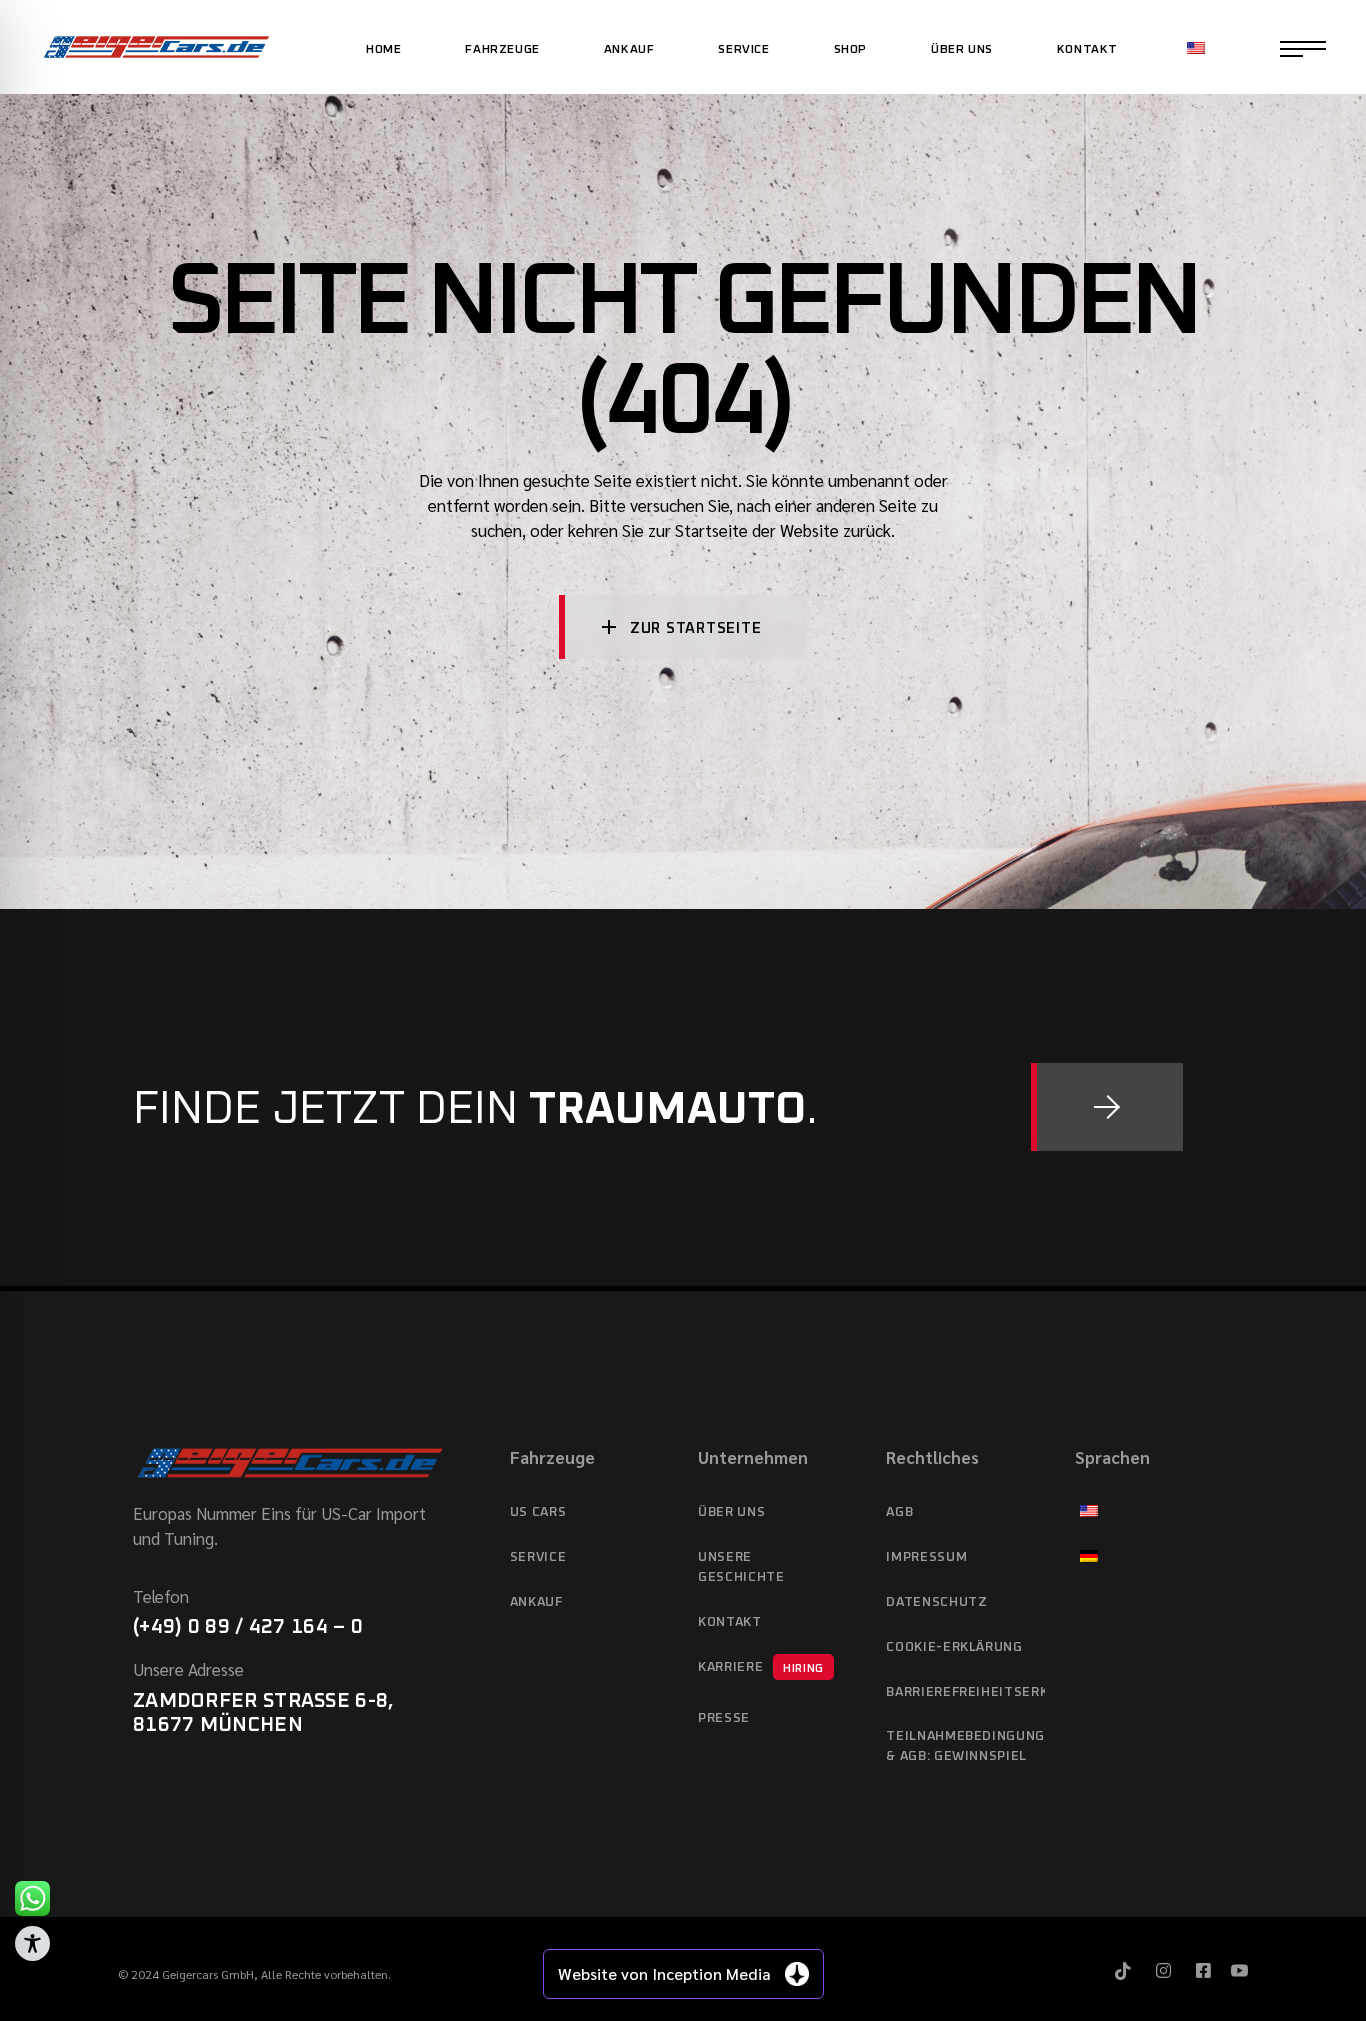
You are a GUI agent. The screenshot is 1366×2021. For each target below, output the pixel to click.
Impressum (926, 1557)
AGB (899, 1512)
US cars (538, 1512)
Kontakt (730, 1622)
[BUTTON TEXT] (1107, 1107)
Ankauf (536, 1602)
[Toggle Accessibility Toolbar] (32, 1943)
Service (538, 1557)
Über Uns (731, 1512)
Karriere (761, 1667)
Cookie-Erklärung (954, 1647)
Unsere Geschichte (741, 1567)
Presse (724, 1718)
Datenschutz (936, 1602)
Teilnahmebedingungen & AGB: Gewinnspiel (965, 1746)
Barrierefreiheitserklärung (965, 1692)
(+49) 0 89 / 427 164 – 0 (248, 1627)
